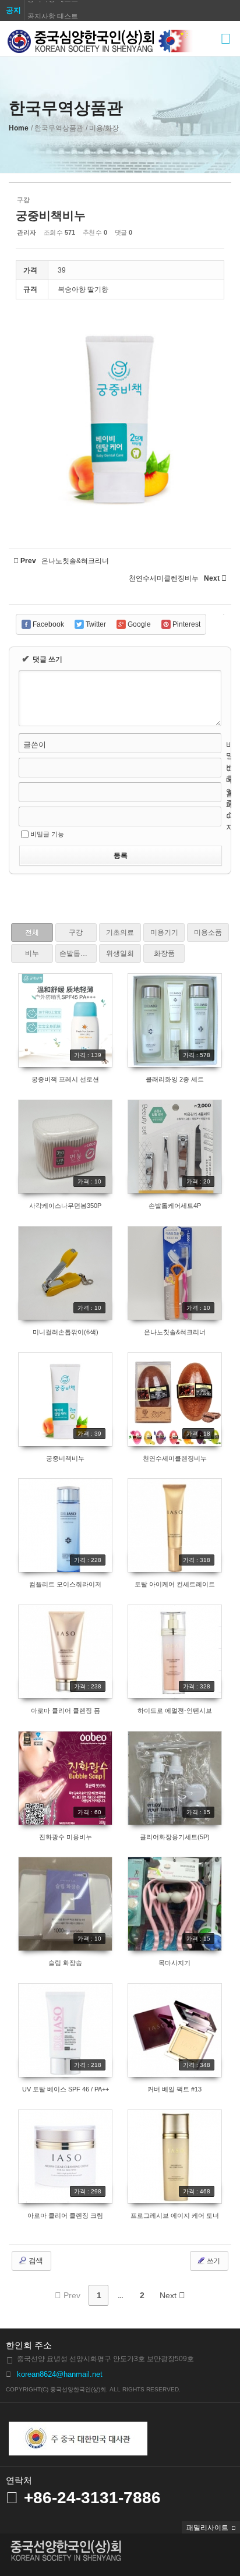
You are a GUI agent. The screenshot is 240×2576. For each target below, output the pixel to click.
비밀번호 (230, 762)
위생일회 (120, 953)
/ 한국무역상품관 (57, 128)
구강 (76, 932)
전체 (32, 932)
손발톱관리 (77, 953)
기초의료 (120, 932)
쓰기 (213, 2261)
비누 (32, 953)
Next (169, 2295)
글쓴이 (35, 745)
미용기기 (164, 932)
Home (19, 128)
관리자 (27, 232)
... (120, 2295)
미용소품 (208, 932)
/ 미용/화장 (102, 128)
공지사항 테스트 (53, 10)
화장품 (164, 953)
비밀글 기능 (47, 834)
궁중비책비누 (51, 215)
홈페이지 (230, 811)
